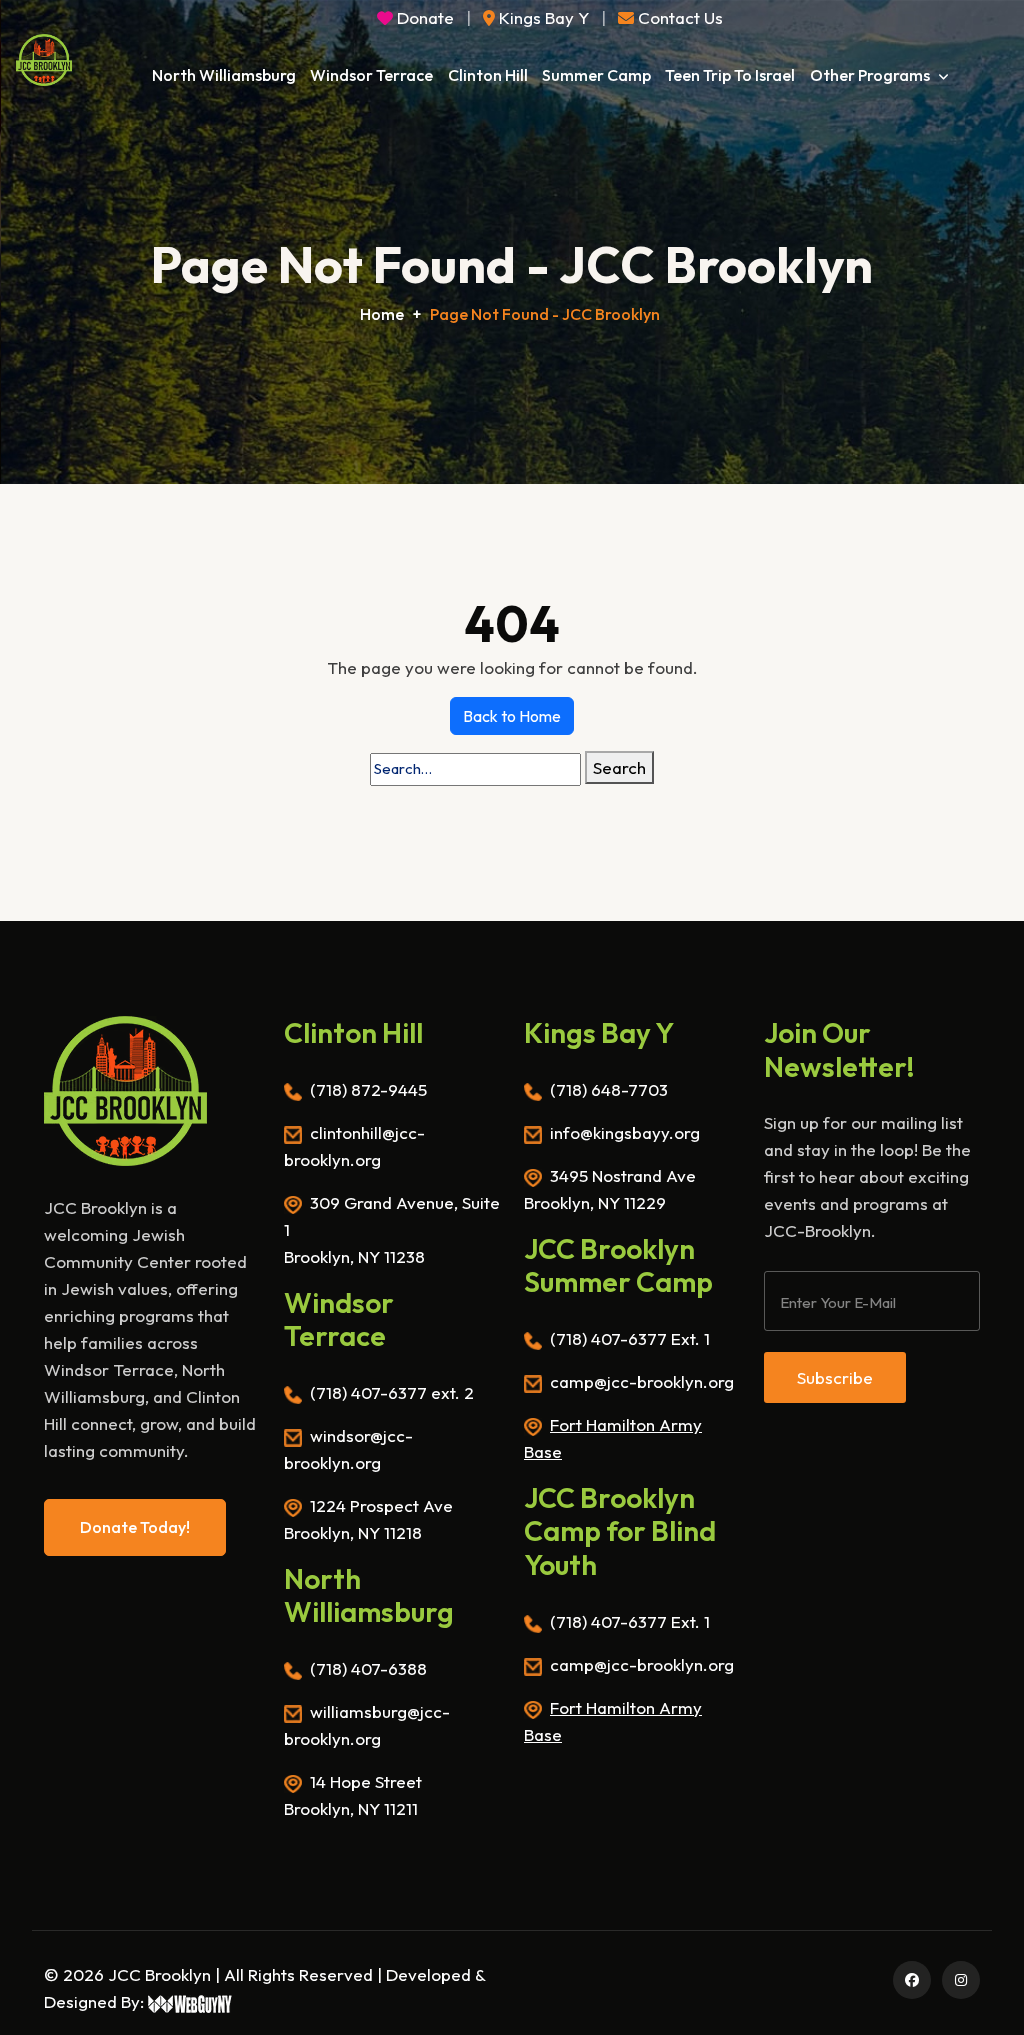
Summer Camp (596, 75)
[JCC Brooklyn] (44, 60)
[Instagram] (957, 1978)
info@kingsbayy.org (625, 1132)
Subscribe (835, 1377)
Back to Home (512, 716)
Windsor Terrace (371, 75)
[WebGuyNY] (190, 2001)
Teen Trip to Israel (730, 75)
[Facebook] (908, 1978)
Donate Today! (135, 1527)
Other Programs (871, 75)
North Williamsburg (224, 75)
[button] (670, 17)
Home (382, 314)
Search (619, 767)
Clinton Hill (488, 75)
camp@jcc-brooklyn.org (642, 1381)
